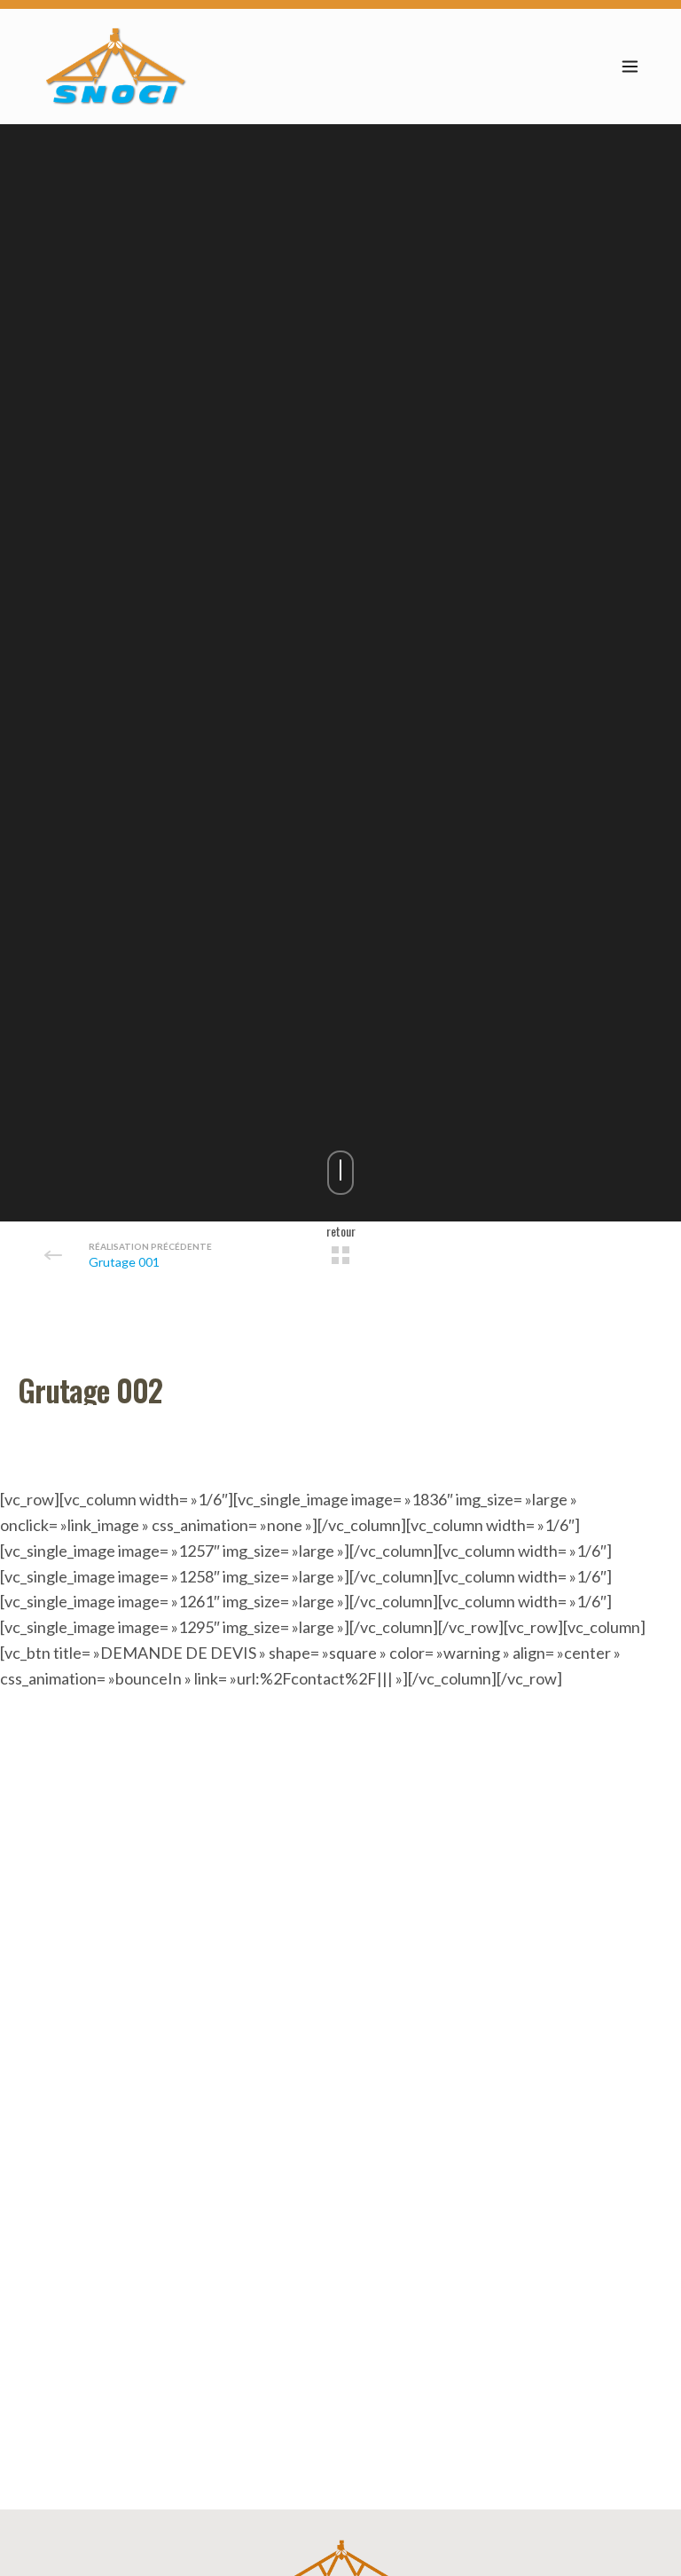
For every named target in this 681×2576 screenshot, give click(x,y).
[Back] (340, 1255)
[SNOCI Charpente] (116, 67)
